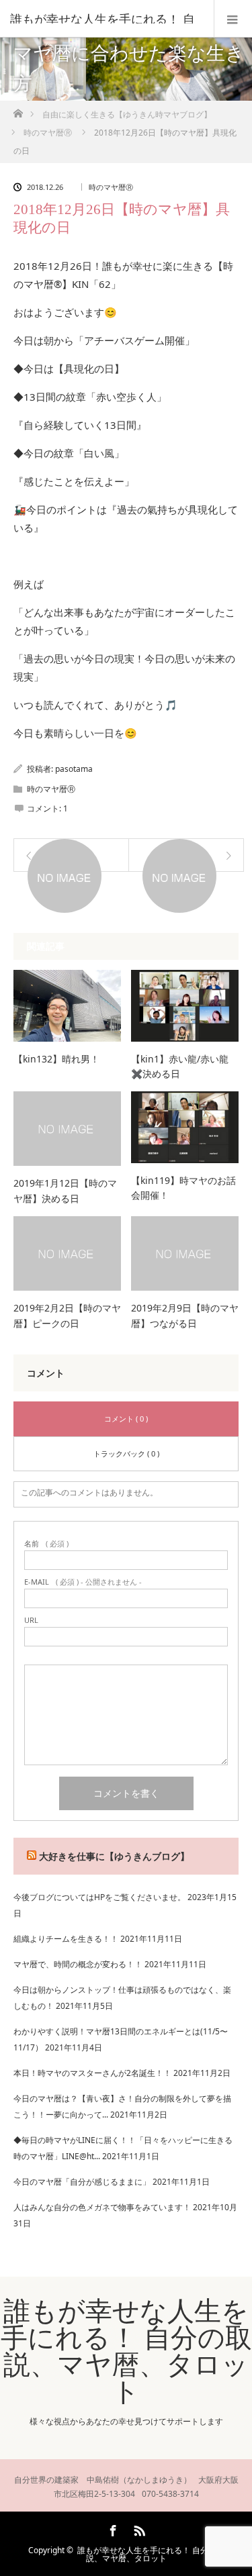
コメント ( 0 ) (126, 1419)
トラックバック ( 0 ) (126, 1453)
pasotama (74, 769)
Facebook (112, 2528)
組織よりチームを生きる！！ (66, 1939)
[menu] (233, 19)
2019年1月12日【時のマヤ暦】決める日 (65, 1190)
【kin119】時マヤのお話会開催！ (183, 1188)
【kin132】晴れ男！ (56, 1059)
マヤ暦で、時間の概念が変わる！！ (78, 1964)
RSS (138, 2528)
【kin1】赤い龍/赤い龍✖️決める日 (180, 1066)
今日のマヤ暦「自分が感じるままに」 (82, 2182)
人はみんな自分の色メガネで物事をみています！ (102, 2207)
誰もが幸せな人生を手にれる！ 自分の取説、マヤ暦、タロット (126, 2350)
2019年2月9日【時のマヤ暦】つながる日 (185, 1315)
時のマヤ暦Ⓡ (111, 187)
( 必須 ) (46, 1543)
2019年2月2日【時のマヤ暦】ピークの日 (67, 1315)
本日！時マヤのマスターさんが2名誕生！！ (92, 2073)
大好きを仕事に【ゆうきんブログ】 (114, 1856)
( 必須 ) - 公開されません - (83, 1582)
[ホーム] (18, 110)
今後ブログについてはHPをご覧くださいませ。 (99, 1897)
